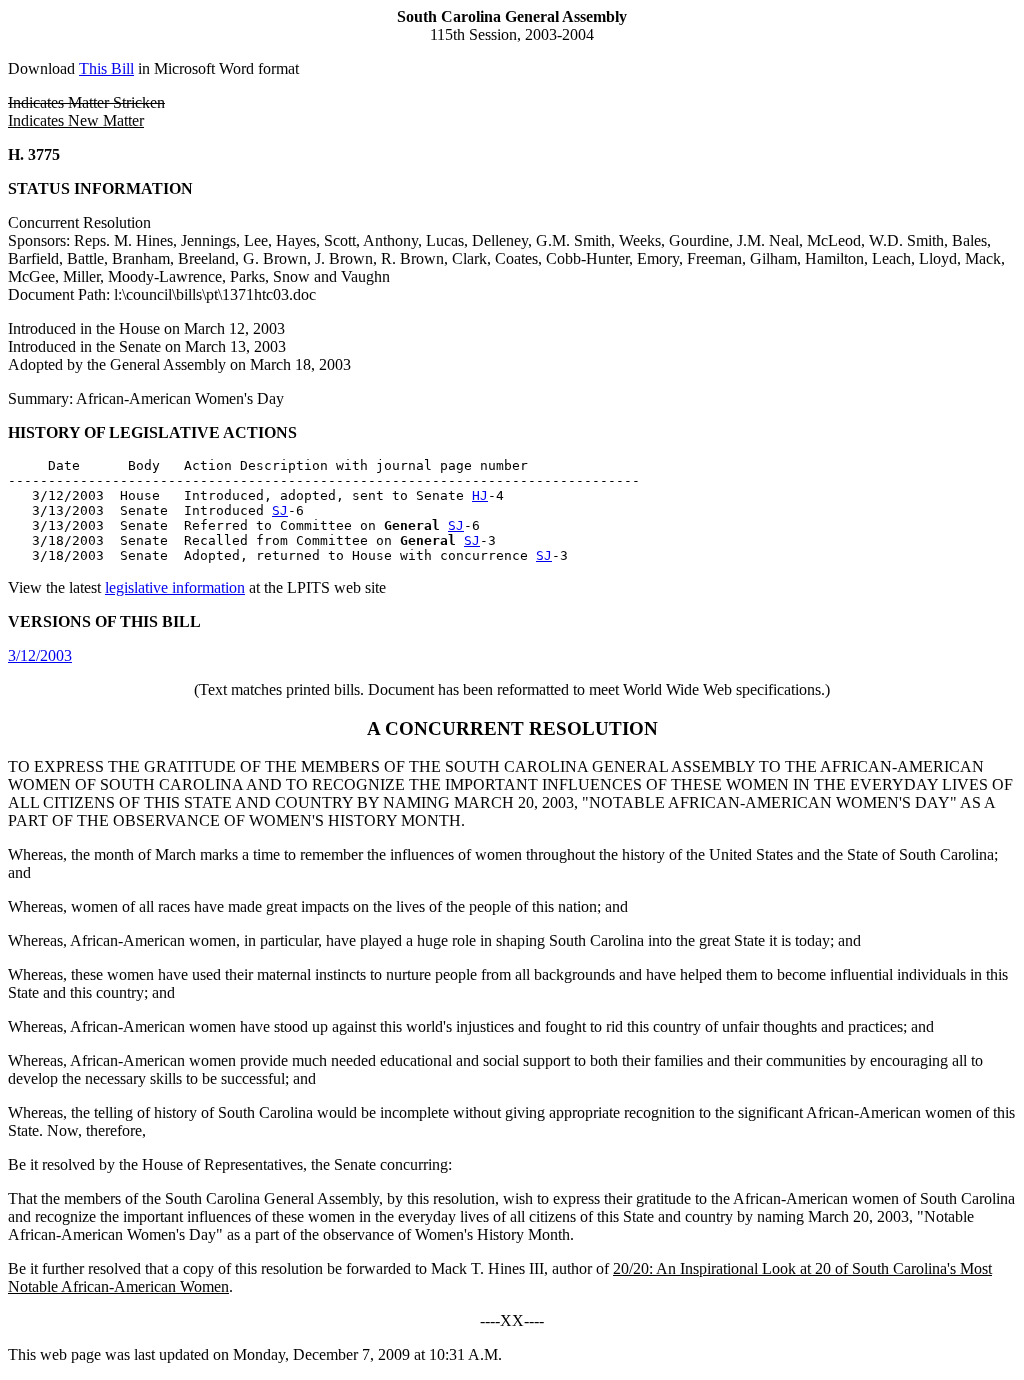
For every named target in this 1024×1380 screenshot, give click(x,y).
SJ (280, 510)
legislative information (175, 587)
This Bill (106, 68)
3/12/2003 (40, 655)
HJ (480, 495)
